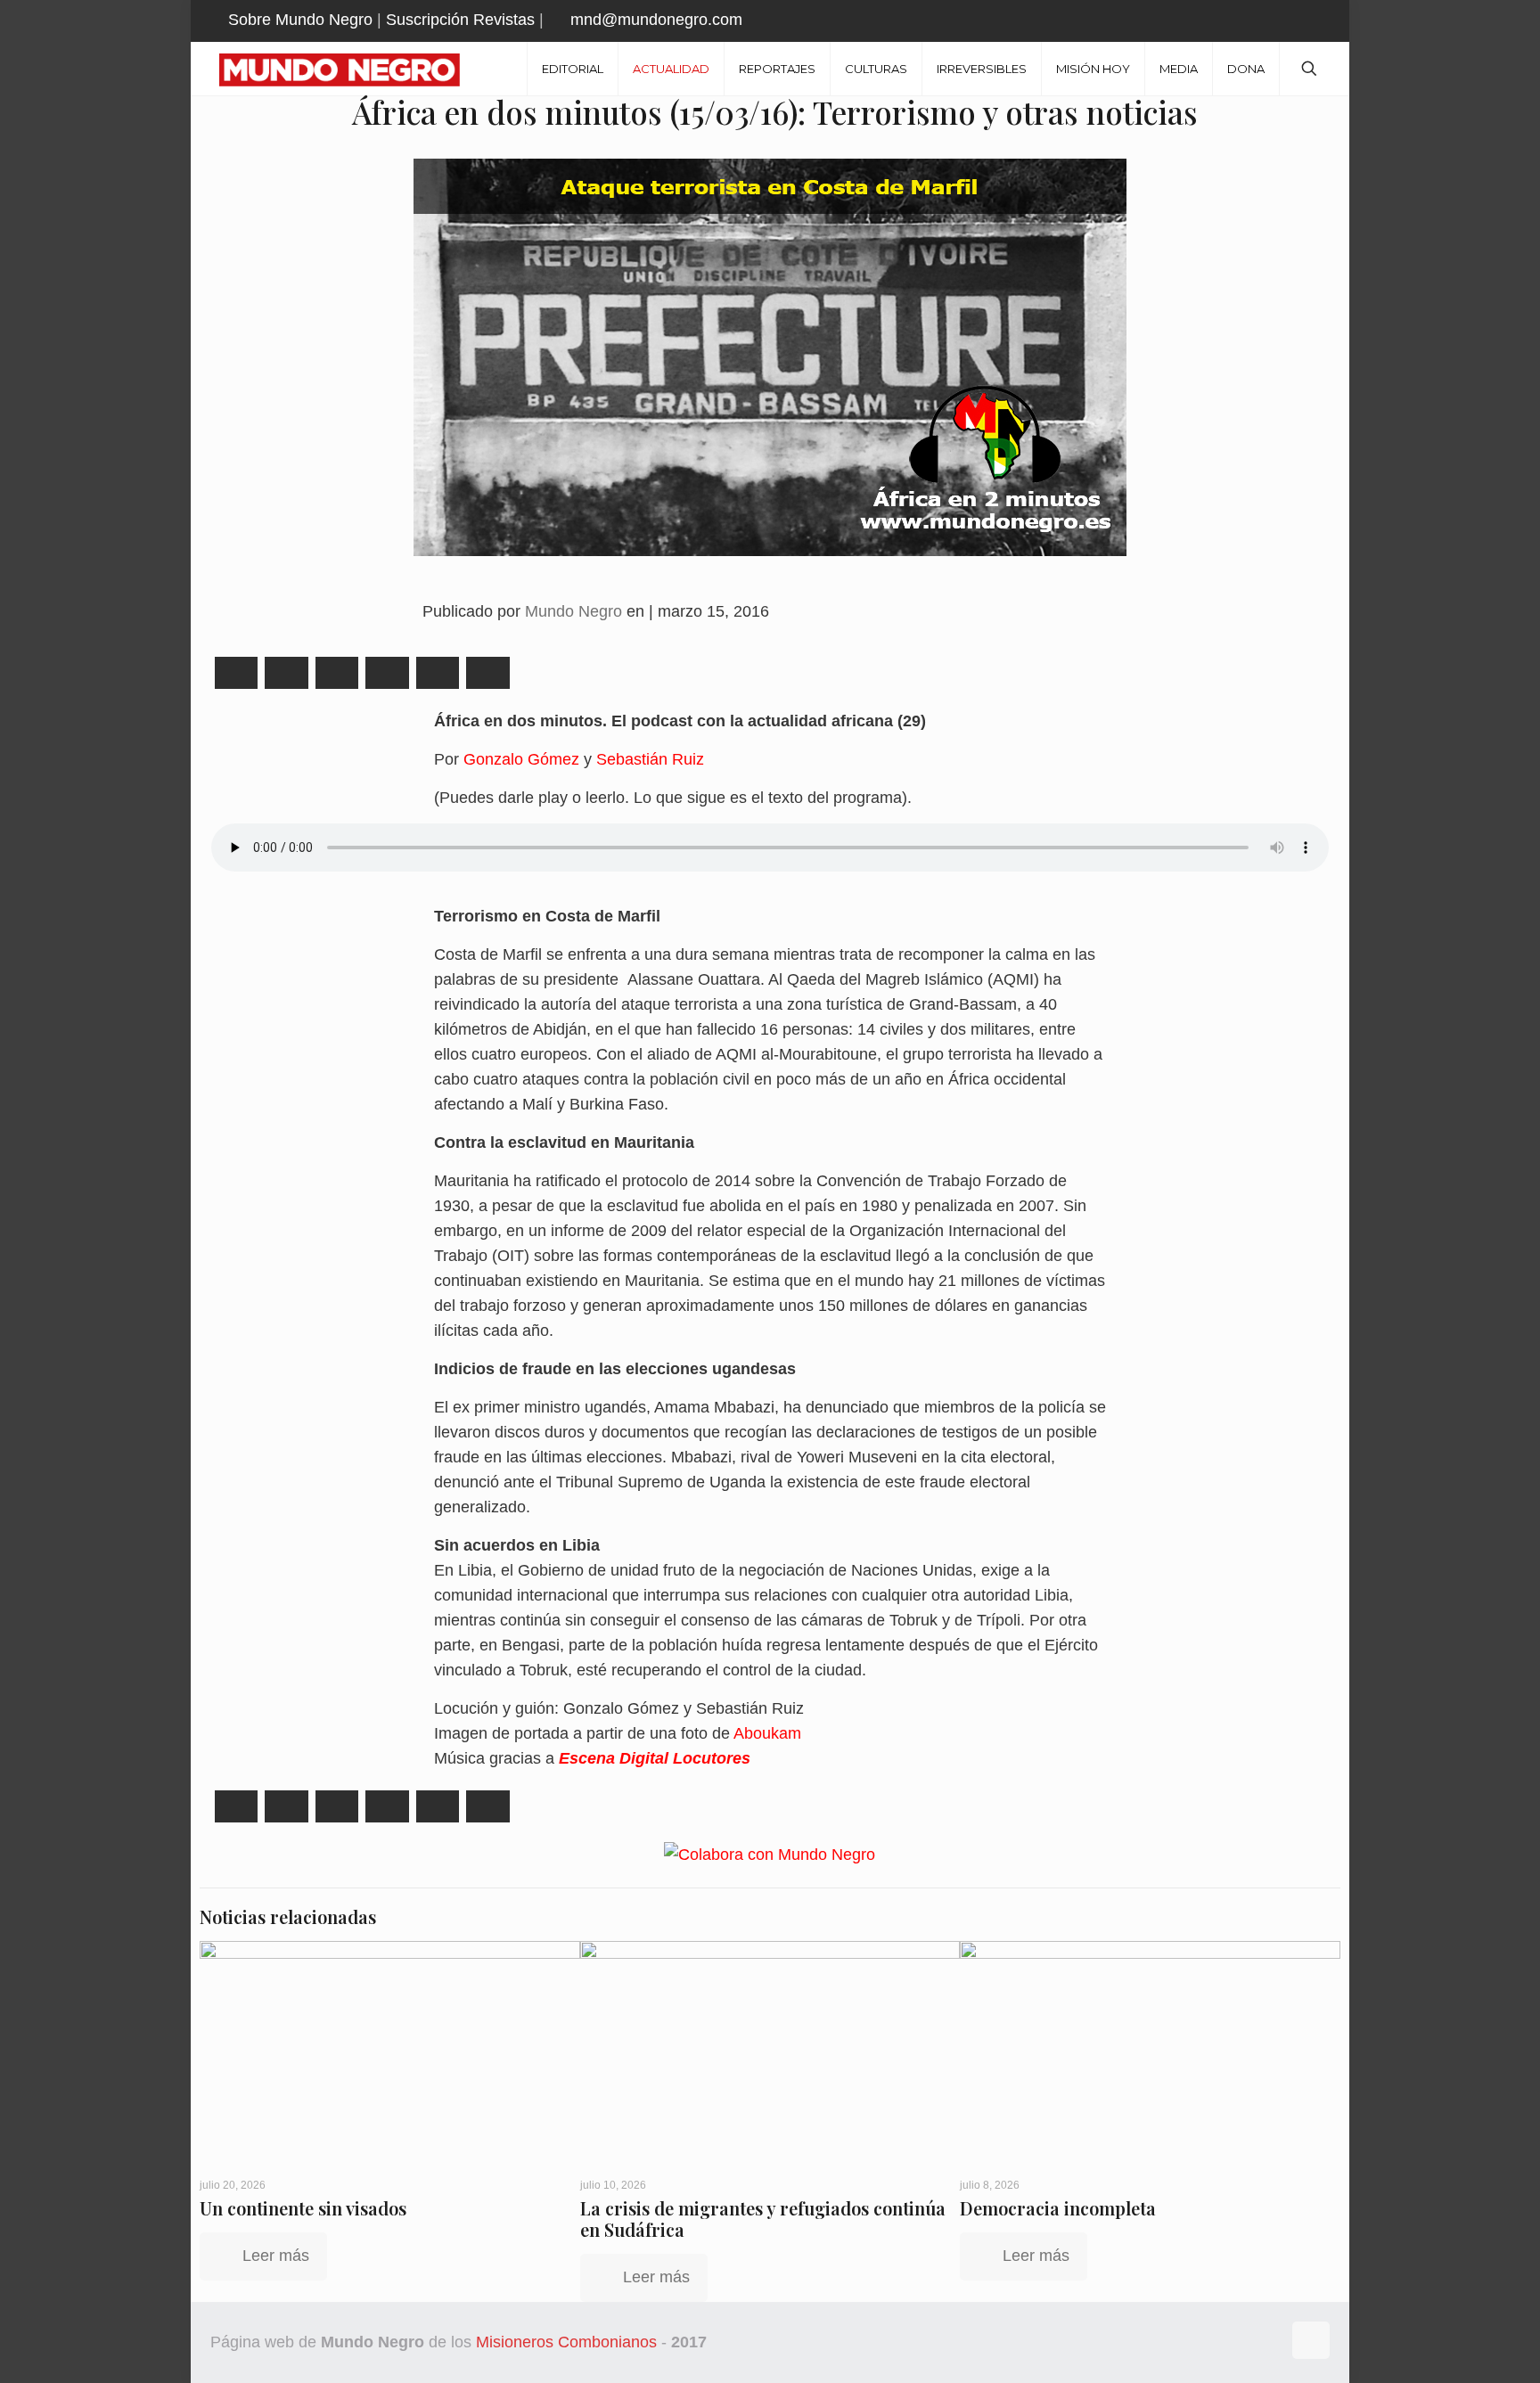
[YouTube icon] (1302, 21)
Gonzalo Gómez (524, 759)
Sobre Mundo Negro (300, 20)
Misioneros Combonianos (566, 2342)
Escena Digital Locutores (655, 1758)
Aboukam (767, 1733)
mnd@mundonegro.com (656, 20)
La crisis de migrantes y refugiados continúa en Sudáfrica (763, 2219)
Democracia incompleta (1058, 2208)
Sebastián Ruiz (650, 759)
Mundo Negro (573, 611)
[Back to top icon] (1311, 2340)
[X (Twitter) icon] (1257, 21)
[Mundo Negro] (353, 69)
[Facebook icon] (1235, 21)
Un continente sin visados (303, 2208)
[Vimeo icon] (1279, 21)
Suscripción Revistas (460, 20)
